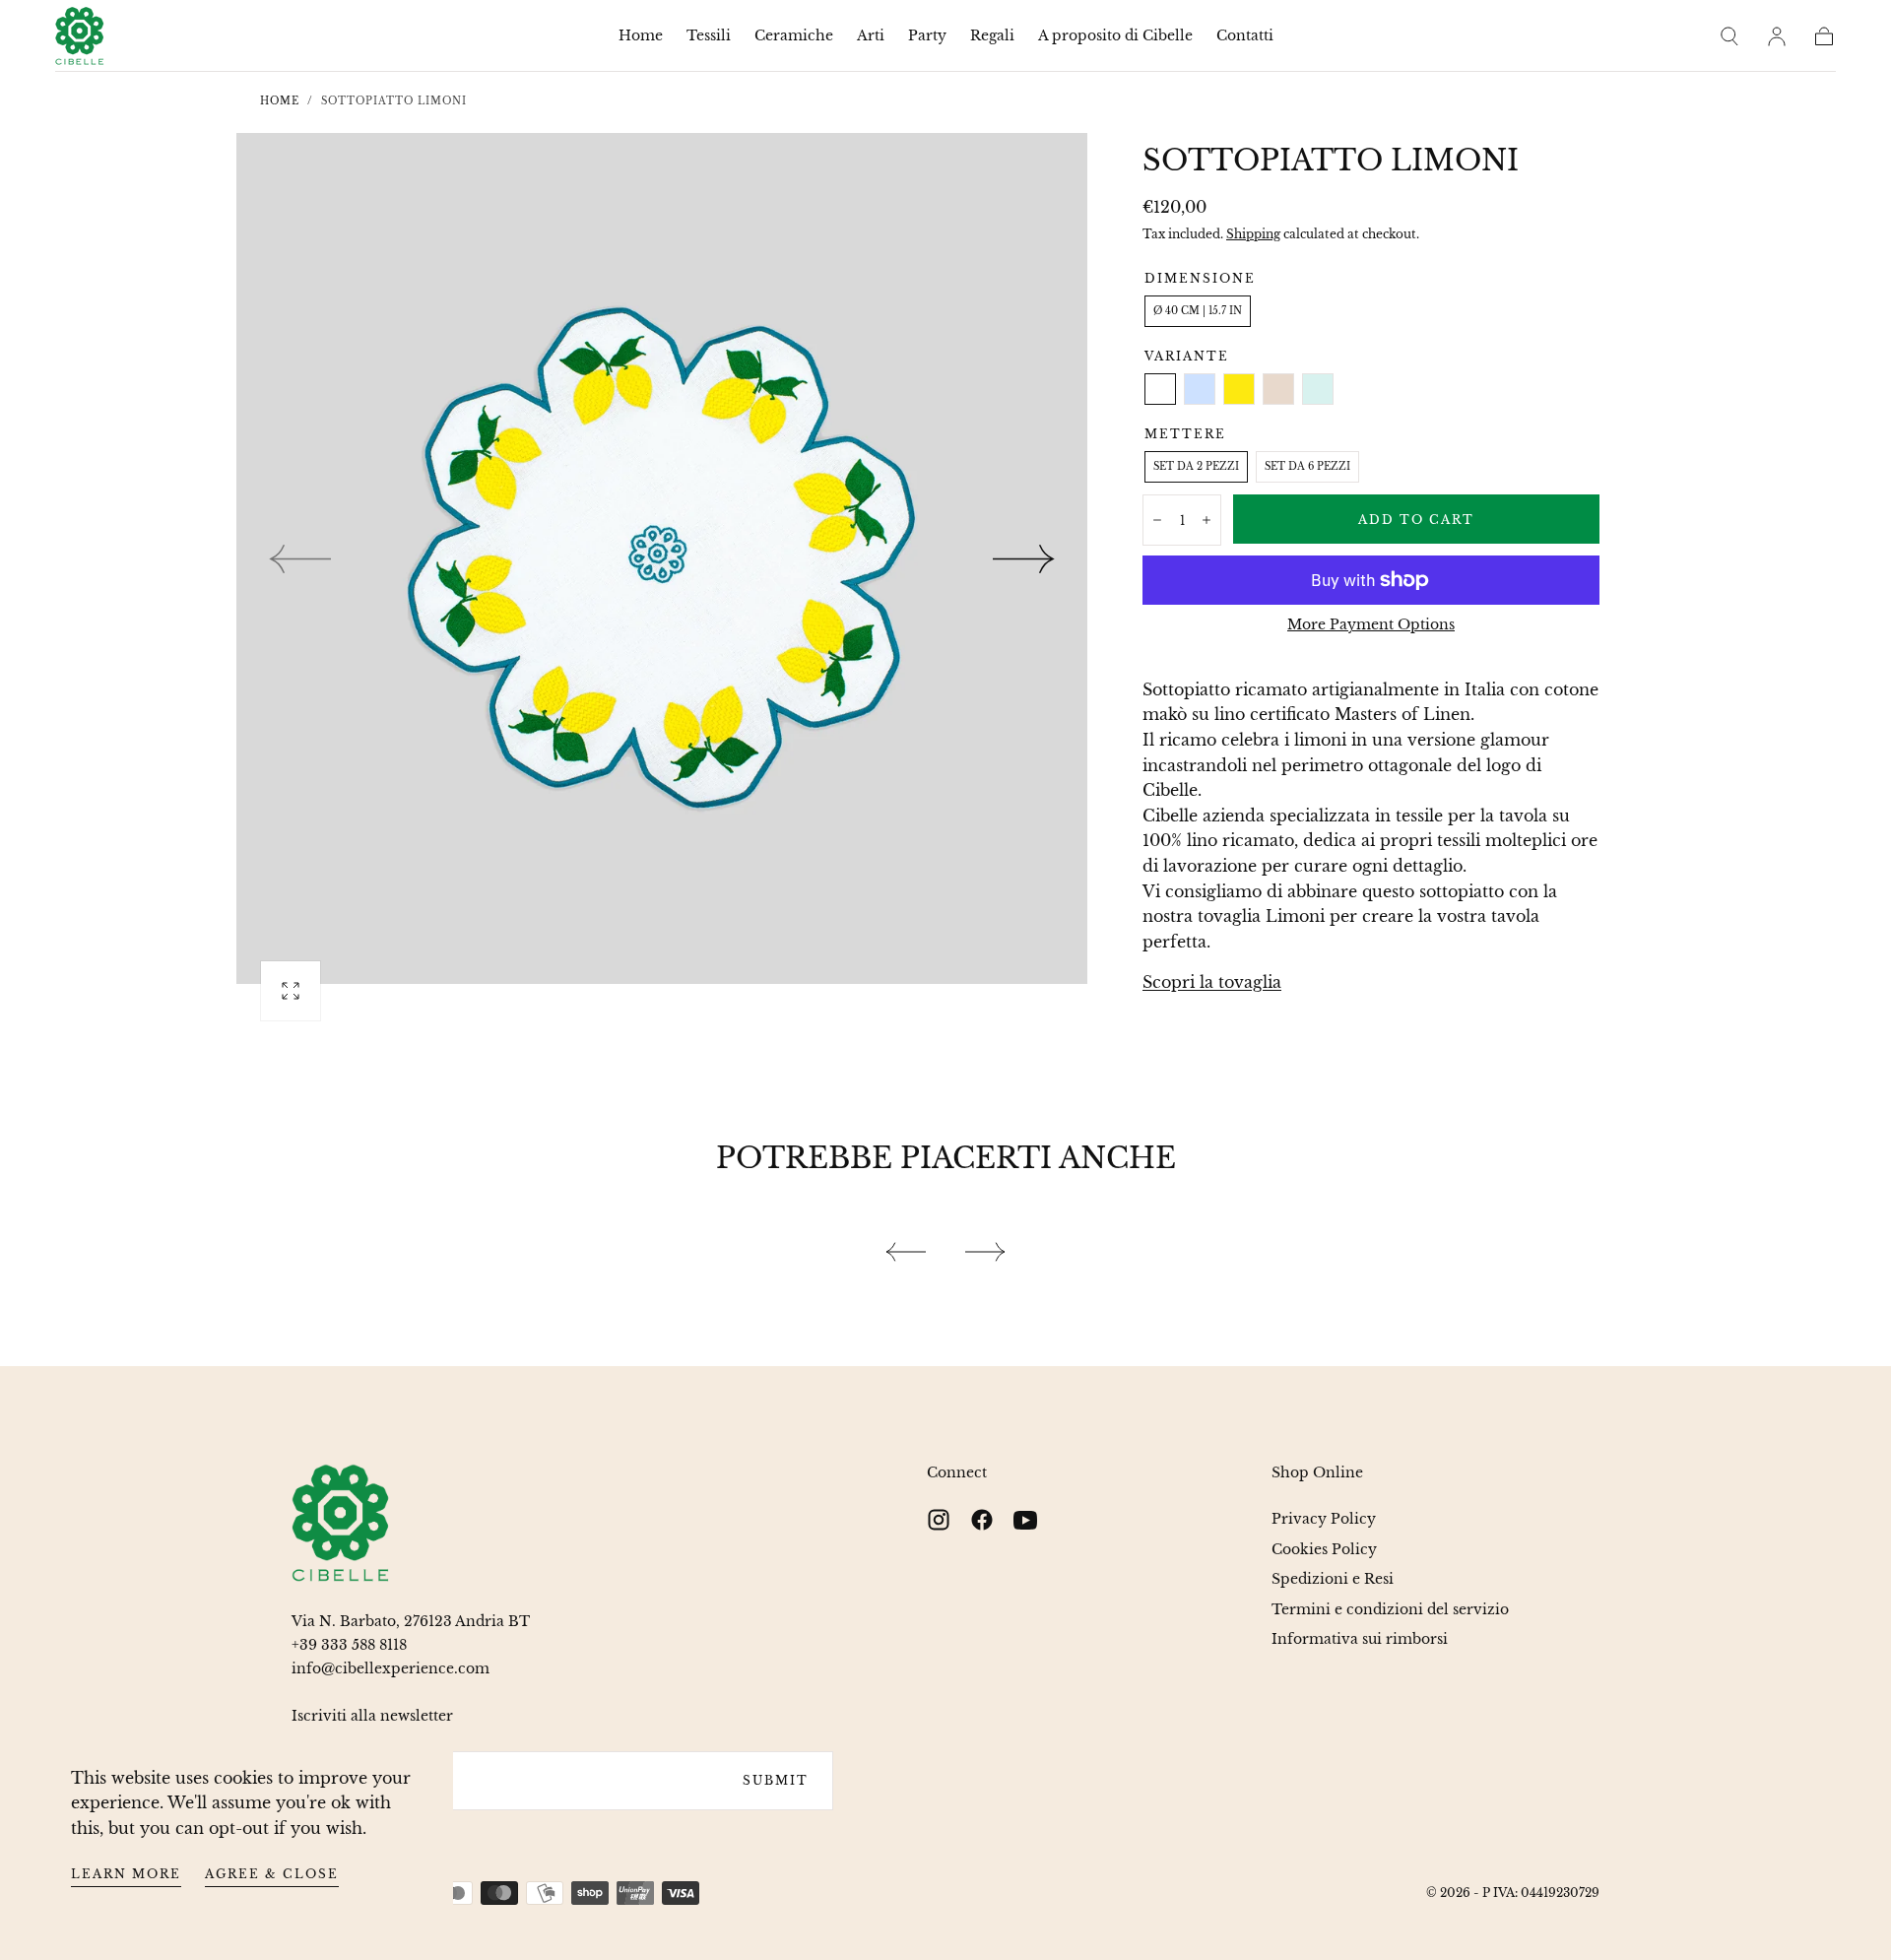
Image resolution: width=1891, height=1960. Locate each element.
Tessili (709, 36)
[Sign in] (1777, 36)
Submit (776, 1780)
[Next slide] (1024, 558)
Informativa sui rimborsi (1360, 1639)
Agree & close (272, 1874)
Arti (871, 36)
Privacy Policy (1324, 1519)
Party (927, 36)
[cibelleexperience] (341, 1523)
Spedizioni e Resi (1333, 1579)
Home (641, 36)
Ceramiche (794, 36)
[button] (1729, 36)
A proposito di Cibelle (1115, 36)
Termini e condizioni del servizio (1390, 1609)
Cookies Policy (1324, 1549)
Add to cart (1416, 520)
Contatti (1245, 36)
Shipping (1253, 234)
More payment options (1371, 625)
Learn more (126, 1874)
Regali (992, 36)
